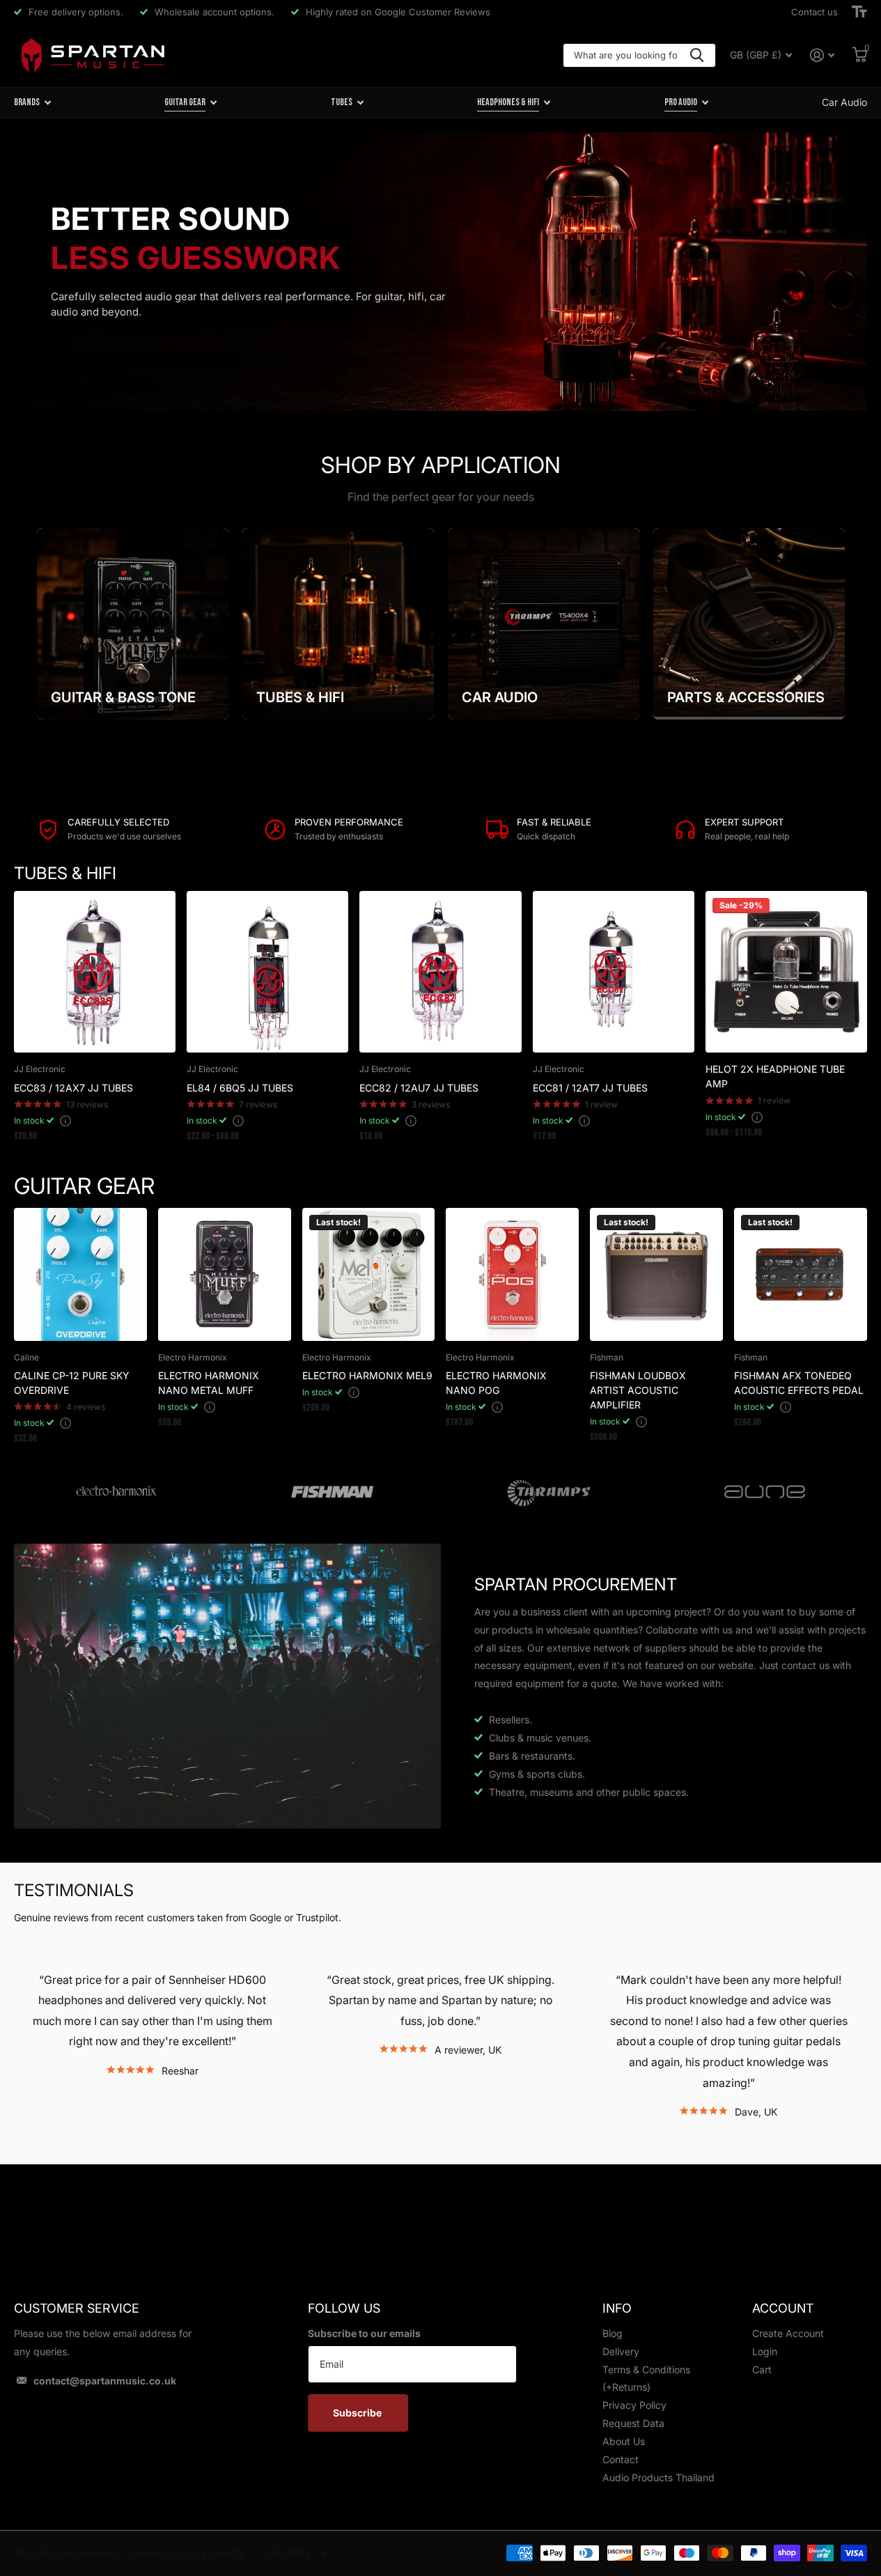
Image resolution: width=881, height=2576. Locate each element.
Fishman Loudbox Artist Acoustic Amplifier (638, 1390)
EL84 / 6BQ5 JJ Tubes (240, 1088)
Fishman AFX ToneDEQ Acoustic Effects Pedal (799, 1383)
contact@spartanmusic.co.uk (105, 2381)
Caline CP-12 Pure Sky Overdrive (72, 1383)
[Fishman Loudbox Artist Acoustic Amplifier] (656, 1274)
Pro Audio (681, 102)
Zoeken (697, 55)
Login (765, 2351)
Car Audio (844, 102)
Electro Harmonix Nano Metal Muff (209, 1383)
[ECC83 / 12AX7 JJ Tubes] (95, 972)
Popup (65, 1120)
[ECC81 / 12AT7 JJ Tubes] (614, 972)
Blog (613, 2333)
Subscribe (358, 2413)
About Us (624, 2441)
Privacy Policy (634, 2405)
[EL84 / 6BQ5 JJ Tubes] (267, 972)
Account (783, 2308)
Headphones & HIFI (508, 102)
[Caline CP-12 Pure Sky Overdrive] (80, 1274)
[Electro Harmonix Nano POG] (512, 1274)
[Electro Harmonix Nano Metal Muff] (225, 1274)
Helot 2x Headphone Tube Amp (775, 1076)
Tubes (342, 102)
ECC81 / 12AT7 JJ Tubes (590, 1088)
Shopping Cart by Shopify (185, 2553)
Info (617, 2308)
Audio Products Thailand (658, 2477)
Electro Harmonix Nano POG (496, 1383)
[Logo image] (116, 1492)
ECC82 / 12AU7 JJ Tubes (419, 1088)
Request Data (633, 2423)
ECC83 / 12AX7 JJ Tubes (73, 1088)
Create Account (788, 2333)
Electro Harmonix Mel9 (367, 1375)
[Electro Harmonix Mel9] (369, 1274)
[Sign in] (822, 55)
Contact (621, 2459)
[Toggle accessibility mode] (859, 12)
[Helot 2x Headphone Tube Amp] (786, 972)
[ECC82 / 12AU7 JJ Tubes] (440, 972)
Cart (762, 2369)
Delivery (621, 2351)
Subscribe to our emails (364, 2333)
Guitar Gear (185, 102)
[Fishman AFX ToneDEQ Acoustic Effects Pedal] (801, 1274)
